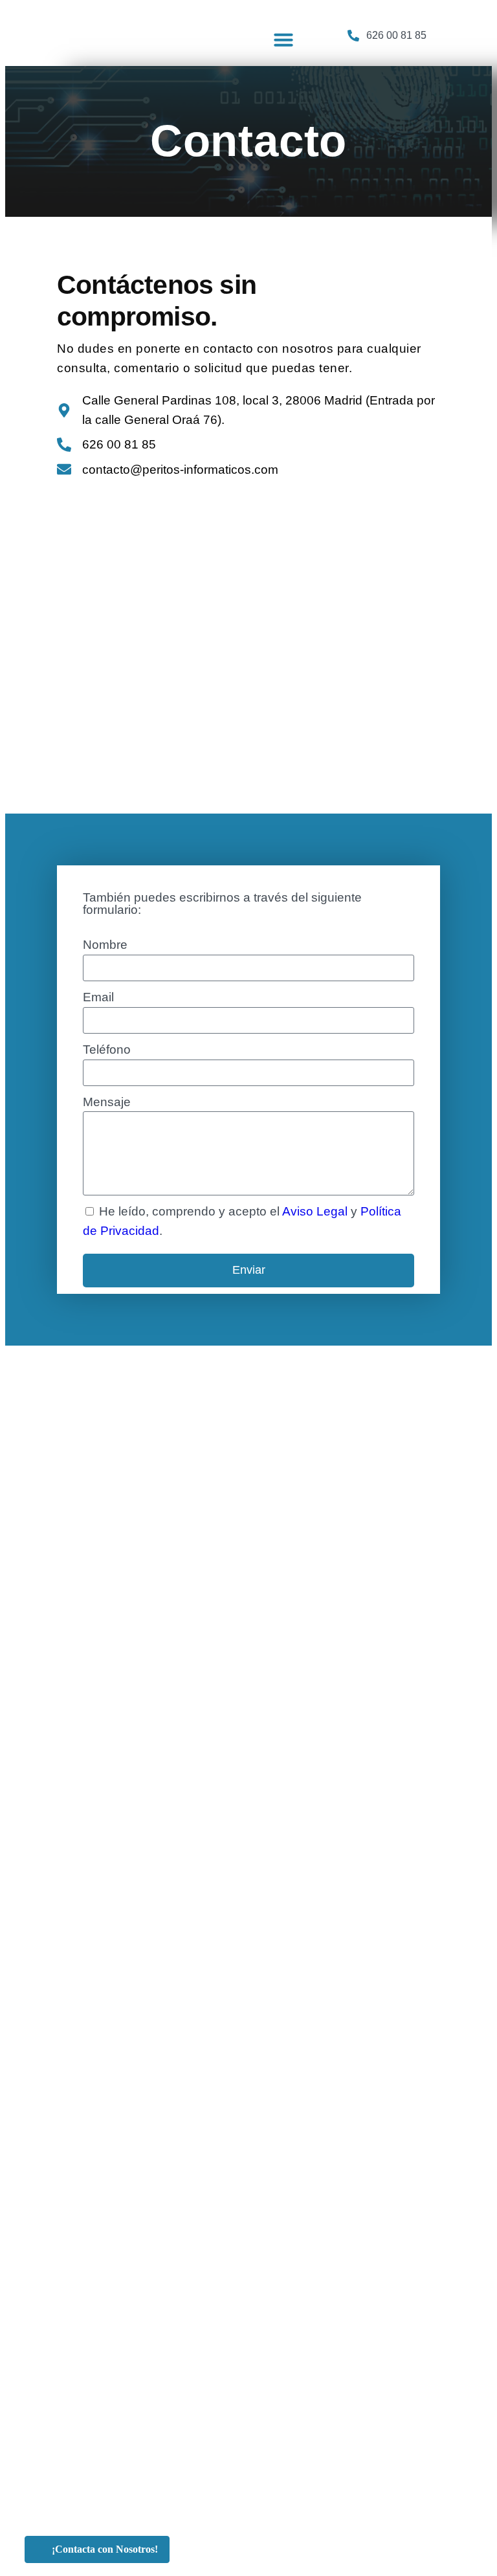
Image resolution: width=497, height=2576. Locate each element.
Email (98, 997)
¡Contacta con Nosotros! (105, 2549)
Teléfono (107, 1049)
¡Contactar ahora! (401, 24)
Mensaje (107, 1102)
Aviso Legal (315, 1211)
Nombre (105, 945)
